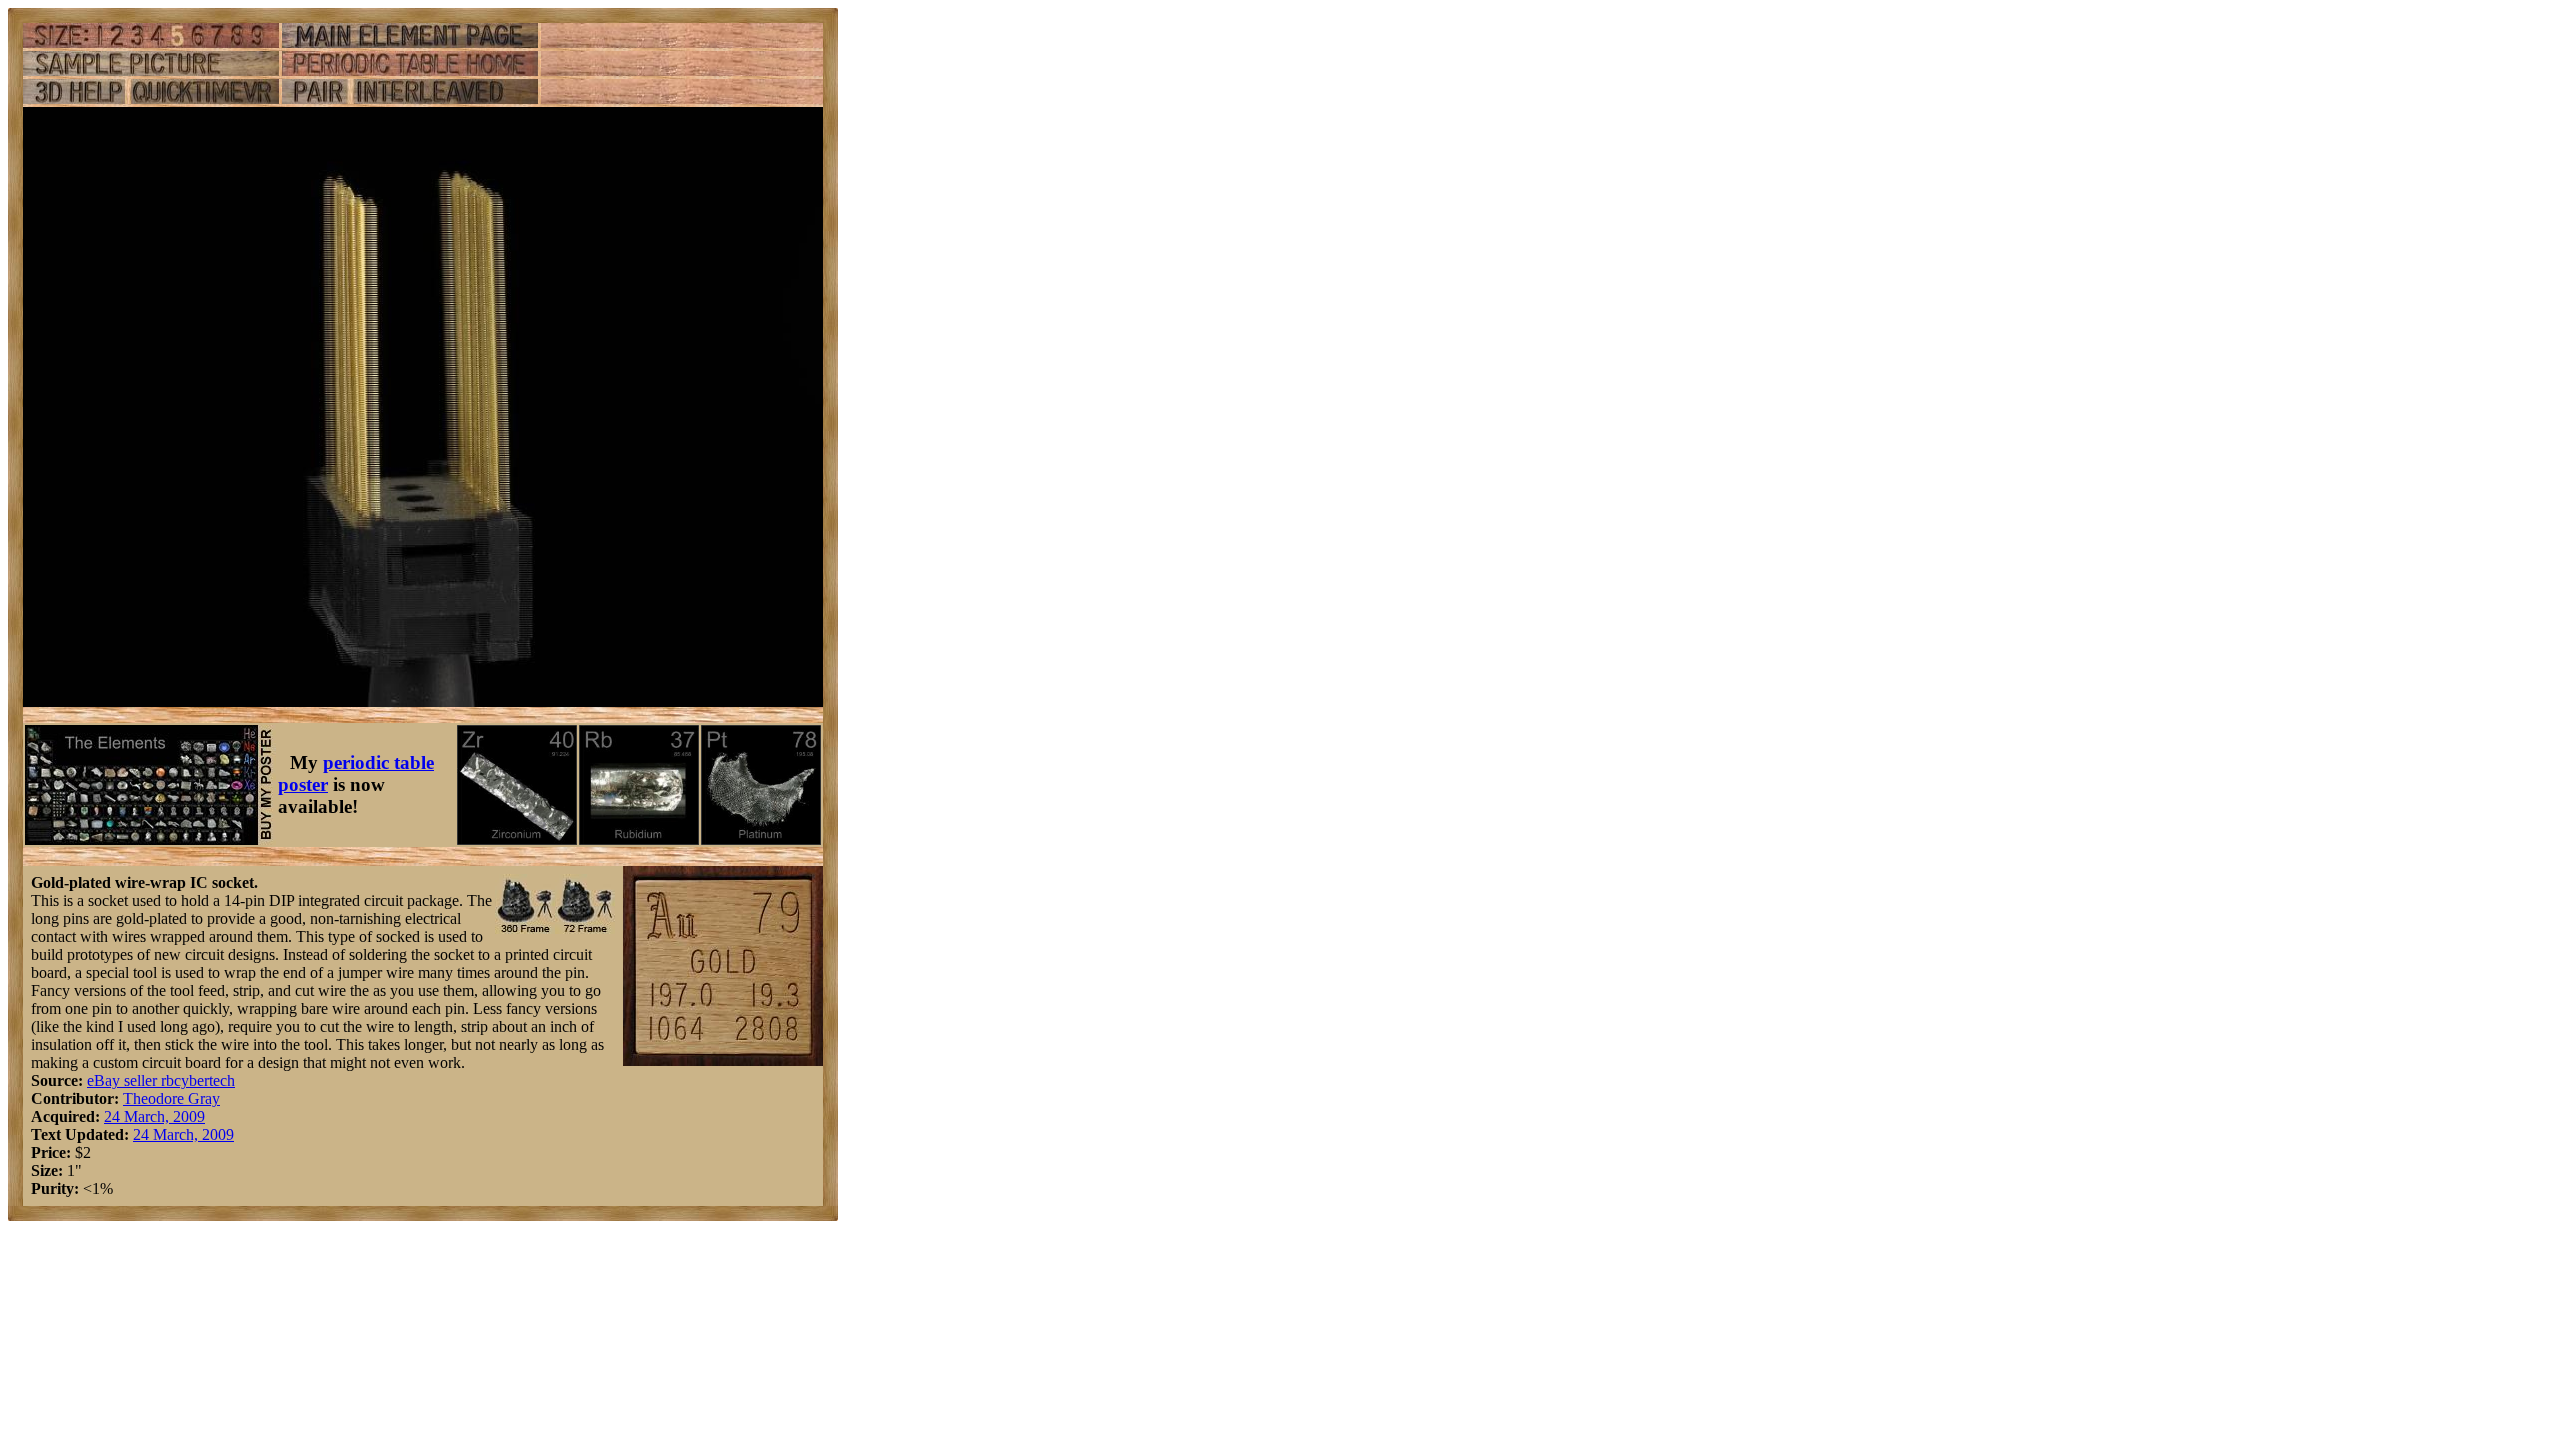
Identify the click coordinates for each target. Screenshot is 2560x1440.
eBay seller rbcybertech (161, 1080)
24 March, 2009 (154, 1116)
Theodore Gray (171, 1098)
